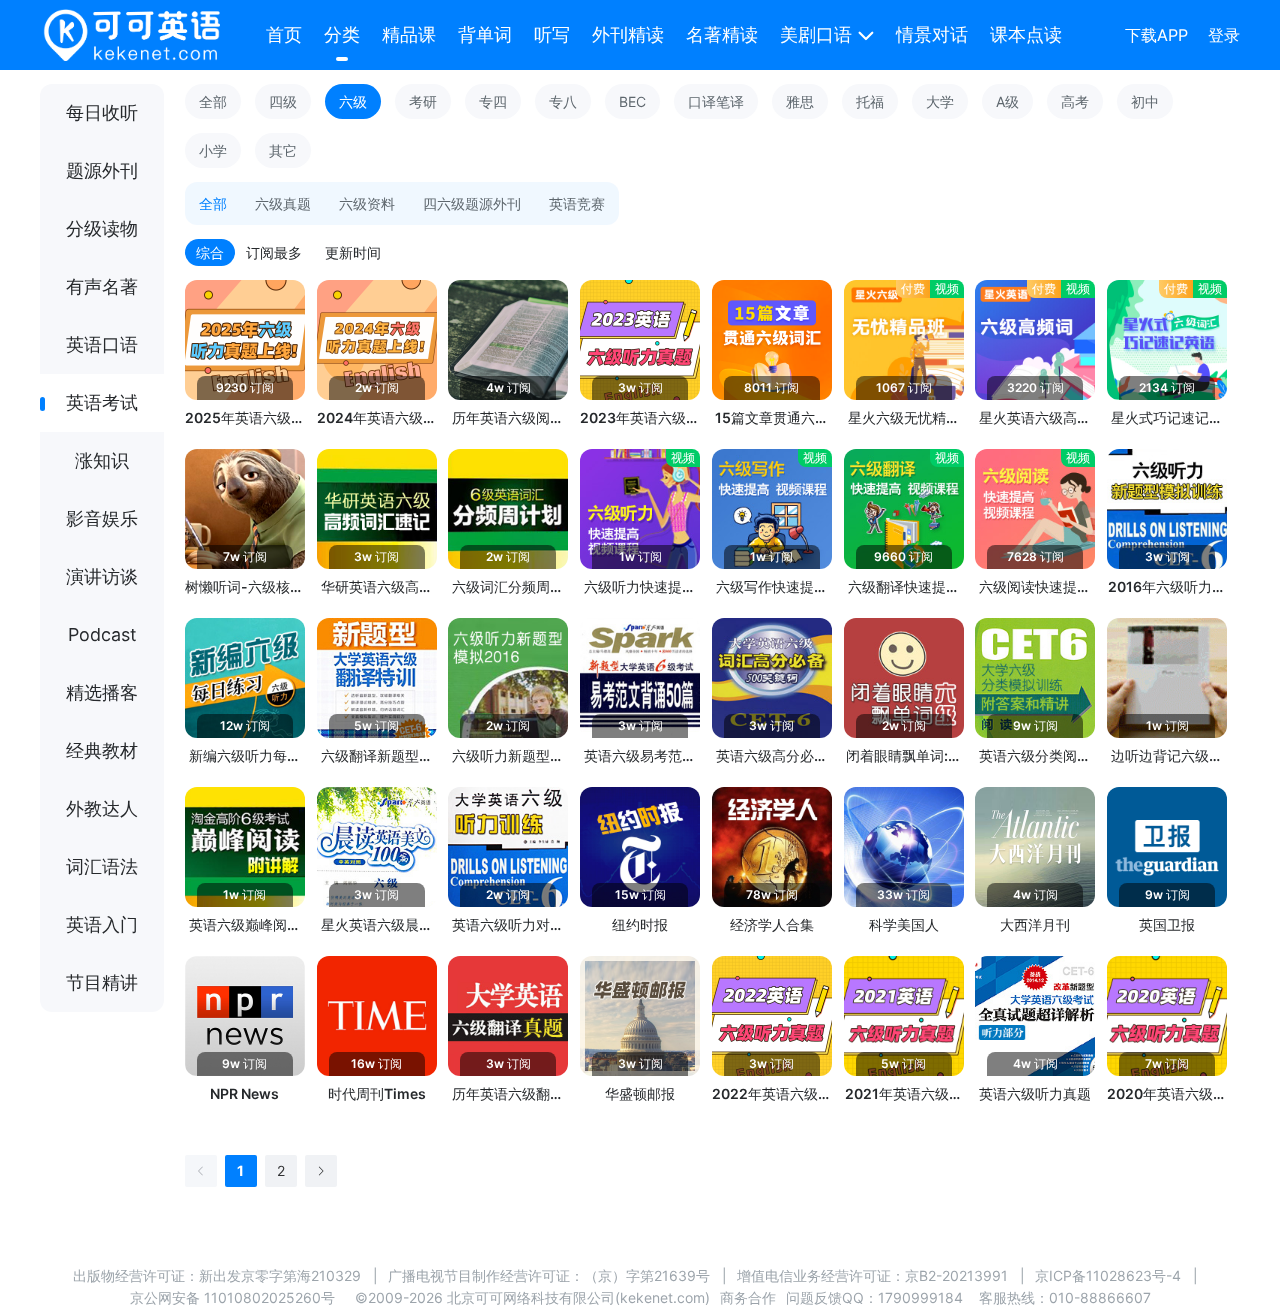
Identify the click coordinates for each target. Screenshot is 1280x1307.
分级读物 (102, 228)
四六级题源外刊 (472, 203)
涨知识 (102, 460)
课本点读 (1026, 34)
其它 (283, 150)
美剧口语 (816, 34)
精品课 (409, 34)
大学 (940, 101)
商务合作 (748, 1297)
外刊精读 (628, 34)
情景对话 (932, 34)
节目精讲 (102, 982)
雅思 (800, 101)
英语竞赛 (577, 203)
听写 (552, 34)
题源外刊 (102, 170)
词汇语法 (102, 866)
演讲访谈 (102, 576)
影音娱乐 (102, 518)
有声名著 (102, 286)
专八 (563, 101)
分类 (342, 34)
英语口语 (102, 344)
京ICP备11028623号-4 (1108, 1275)
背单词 (485, 34)
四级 (283, 101)
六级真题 (283, 203)
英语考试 (102, 402)
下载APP (1156, 35)
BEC (632, 101)
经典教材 (102, 750)
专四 (493, 101)
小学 (213, 150)
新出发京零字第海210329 (280, 1275)
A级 (1007, 101)
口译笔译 (716, 101)
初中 (1145, 101)
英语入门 (102, 924)
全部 (213, 101)
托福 (870, 101)
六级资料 (367, 203)
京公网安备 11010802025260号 (232, 1297)
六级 (353, 101)
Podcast (102, 634)
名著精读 (722, 34)
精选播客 (102, 692)
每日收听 (102, 112)
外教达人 (102, 808)
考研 (423, 101)
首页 (284, 34)
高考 (1075, 101)
